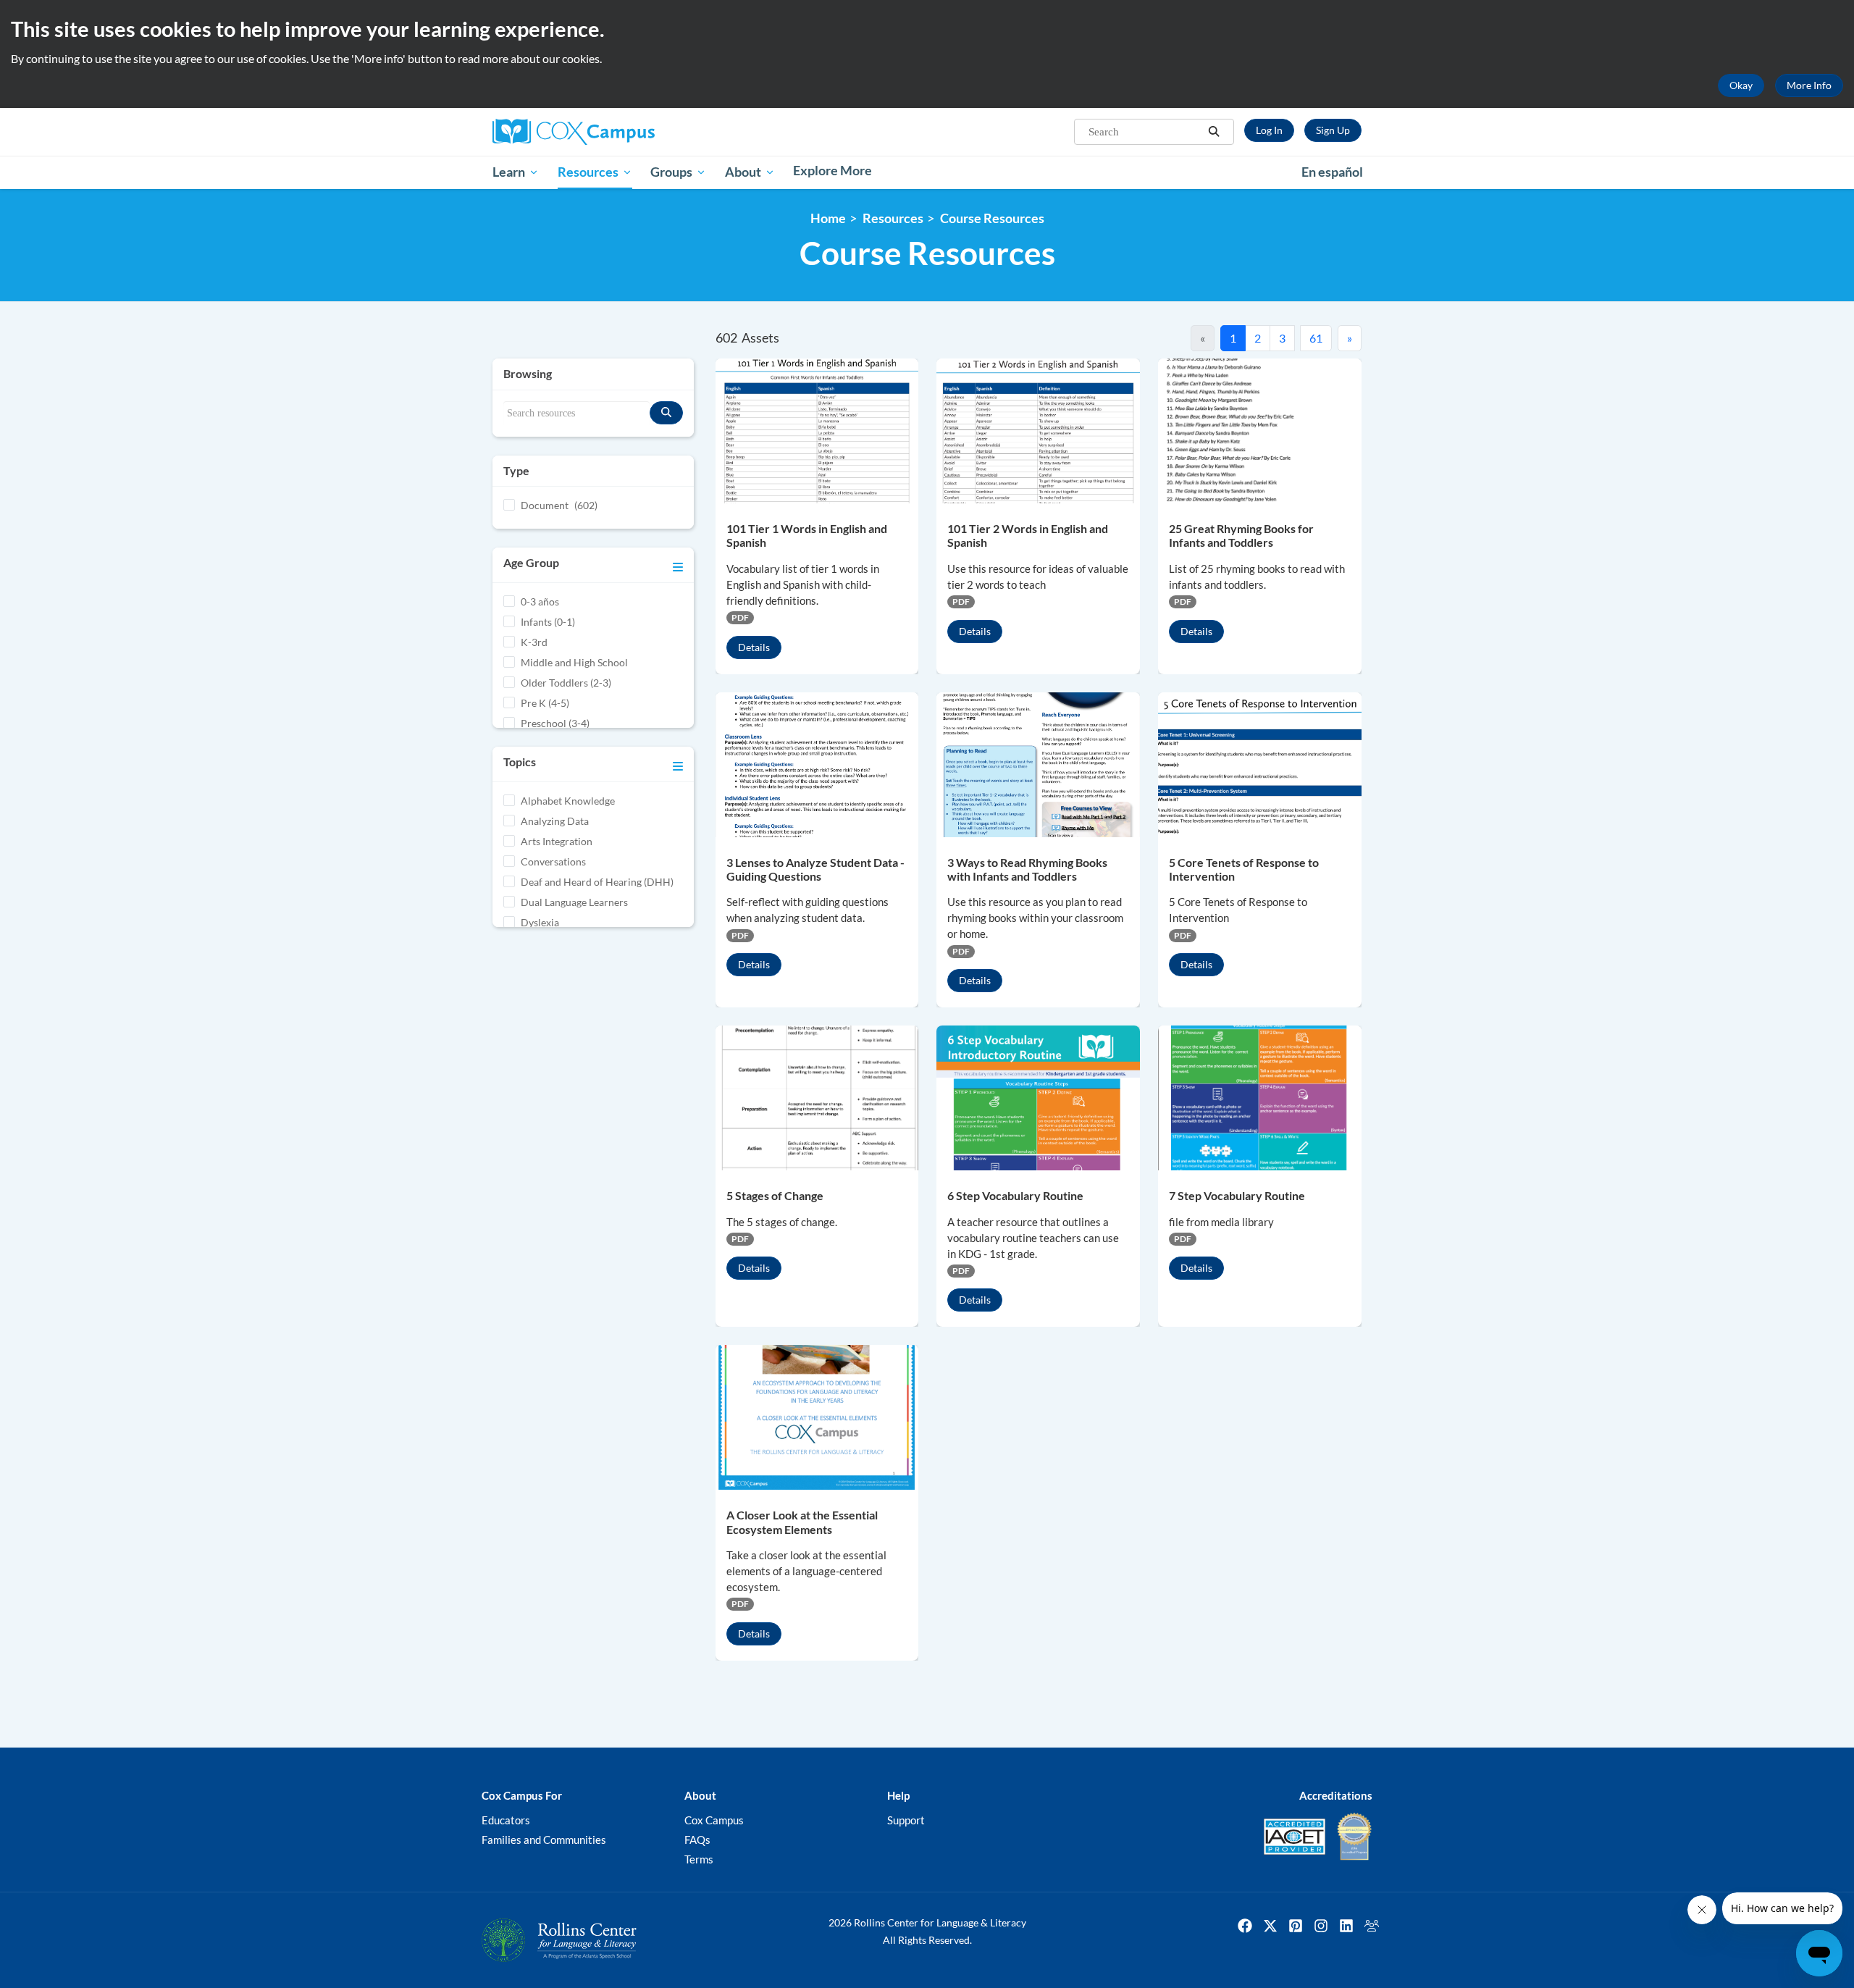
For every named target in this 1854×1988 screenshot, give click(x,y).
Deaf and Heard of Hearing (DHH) (597, 882)
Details (754, 647)
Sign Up (1333, 130)
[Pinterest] (1296, 1926)
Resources (893, 218)
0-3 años (540, 601)
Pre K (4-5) (545, 703)
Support (906, 1820)
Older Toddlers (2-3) (566, 683)
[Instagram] (1321, 1926)
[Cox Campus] (630, 132)
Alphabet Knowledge (568, 801)
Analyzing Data (555, 821)
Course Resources (992, 218)
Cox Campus (714, 1820)
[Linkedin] (1346, 1926)
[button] (1214, 132)
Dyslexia (540, 922)
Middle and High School (574, 662)
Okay (1741, 85)
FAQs (697, 1840)
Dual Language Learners (574, 902)
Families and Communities (544, 1840)
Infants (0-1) (548, 622)
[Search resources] (666, 413)
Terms (699, 1859)
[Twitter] (1270, 1926)
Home (828, 218)
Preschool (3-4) (555, 723)
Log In (1269, 130)
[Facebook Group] (1372, 1926)
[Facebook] (1245, 1926)
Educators (506, 1820)
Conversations (553, 861)
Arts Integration (557, 841)
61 (1316, 338)
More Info (1809, 85)
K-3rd (534, 642)
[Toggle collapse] (678, 565)
